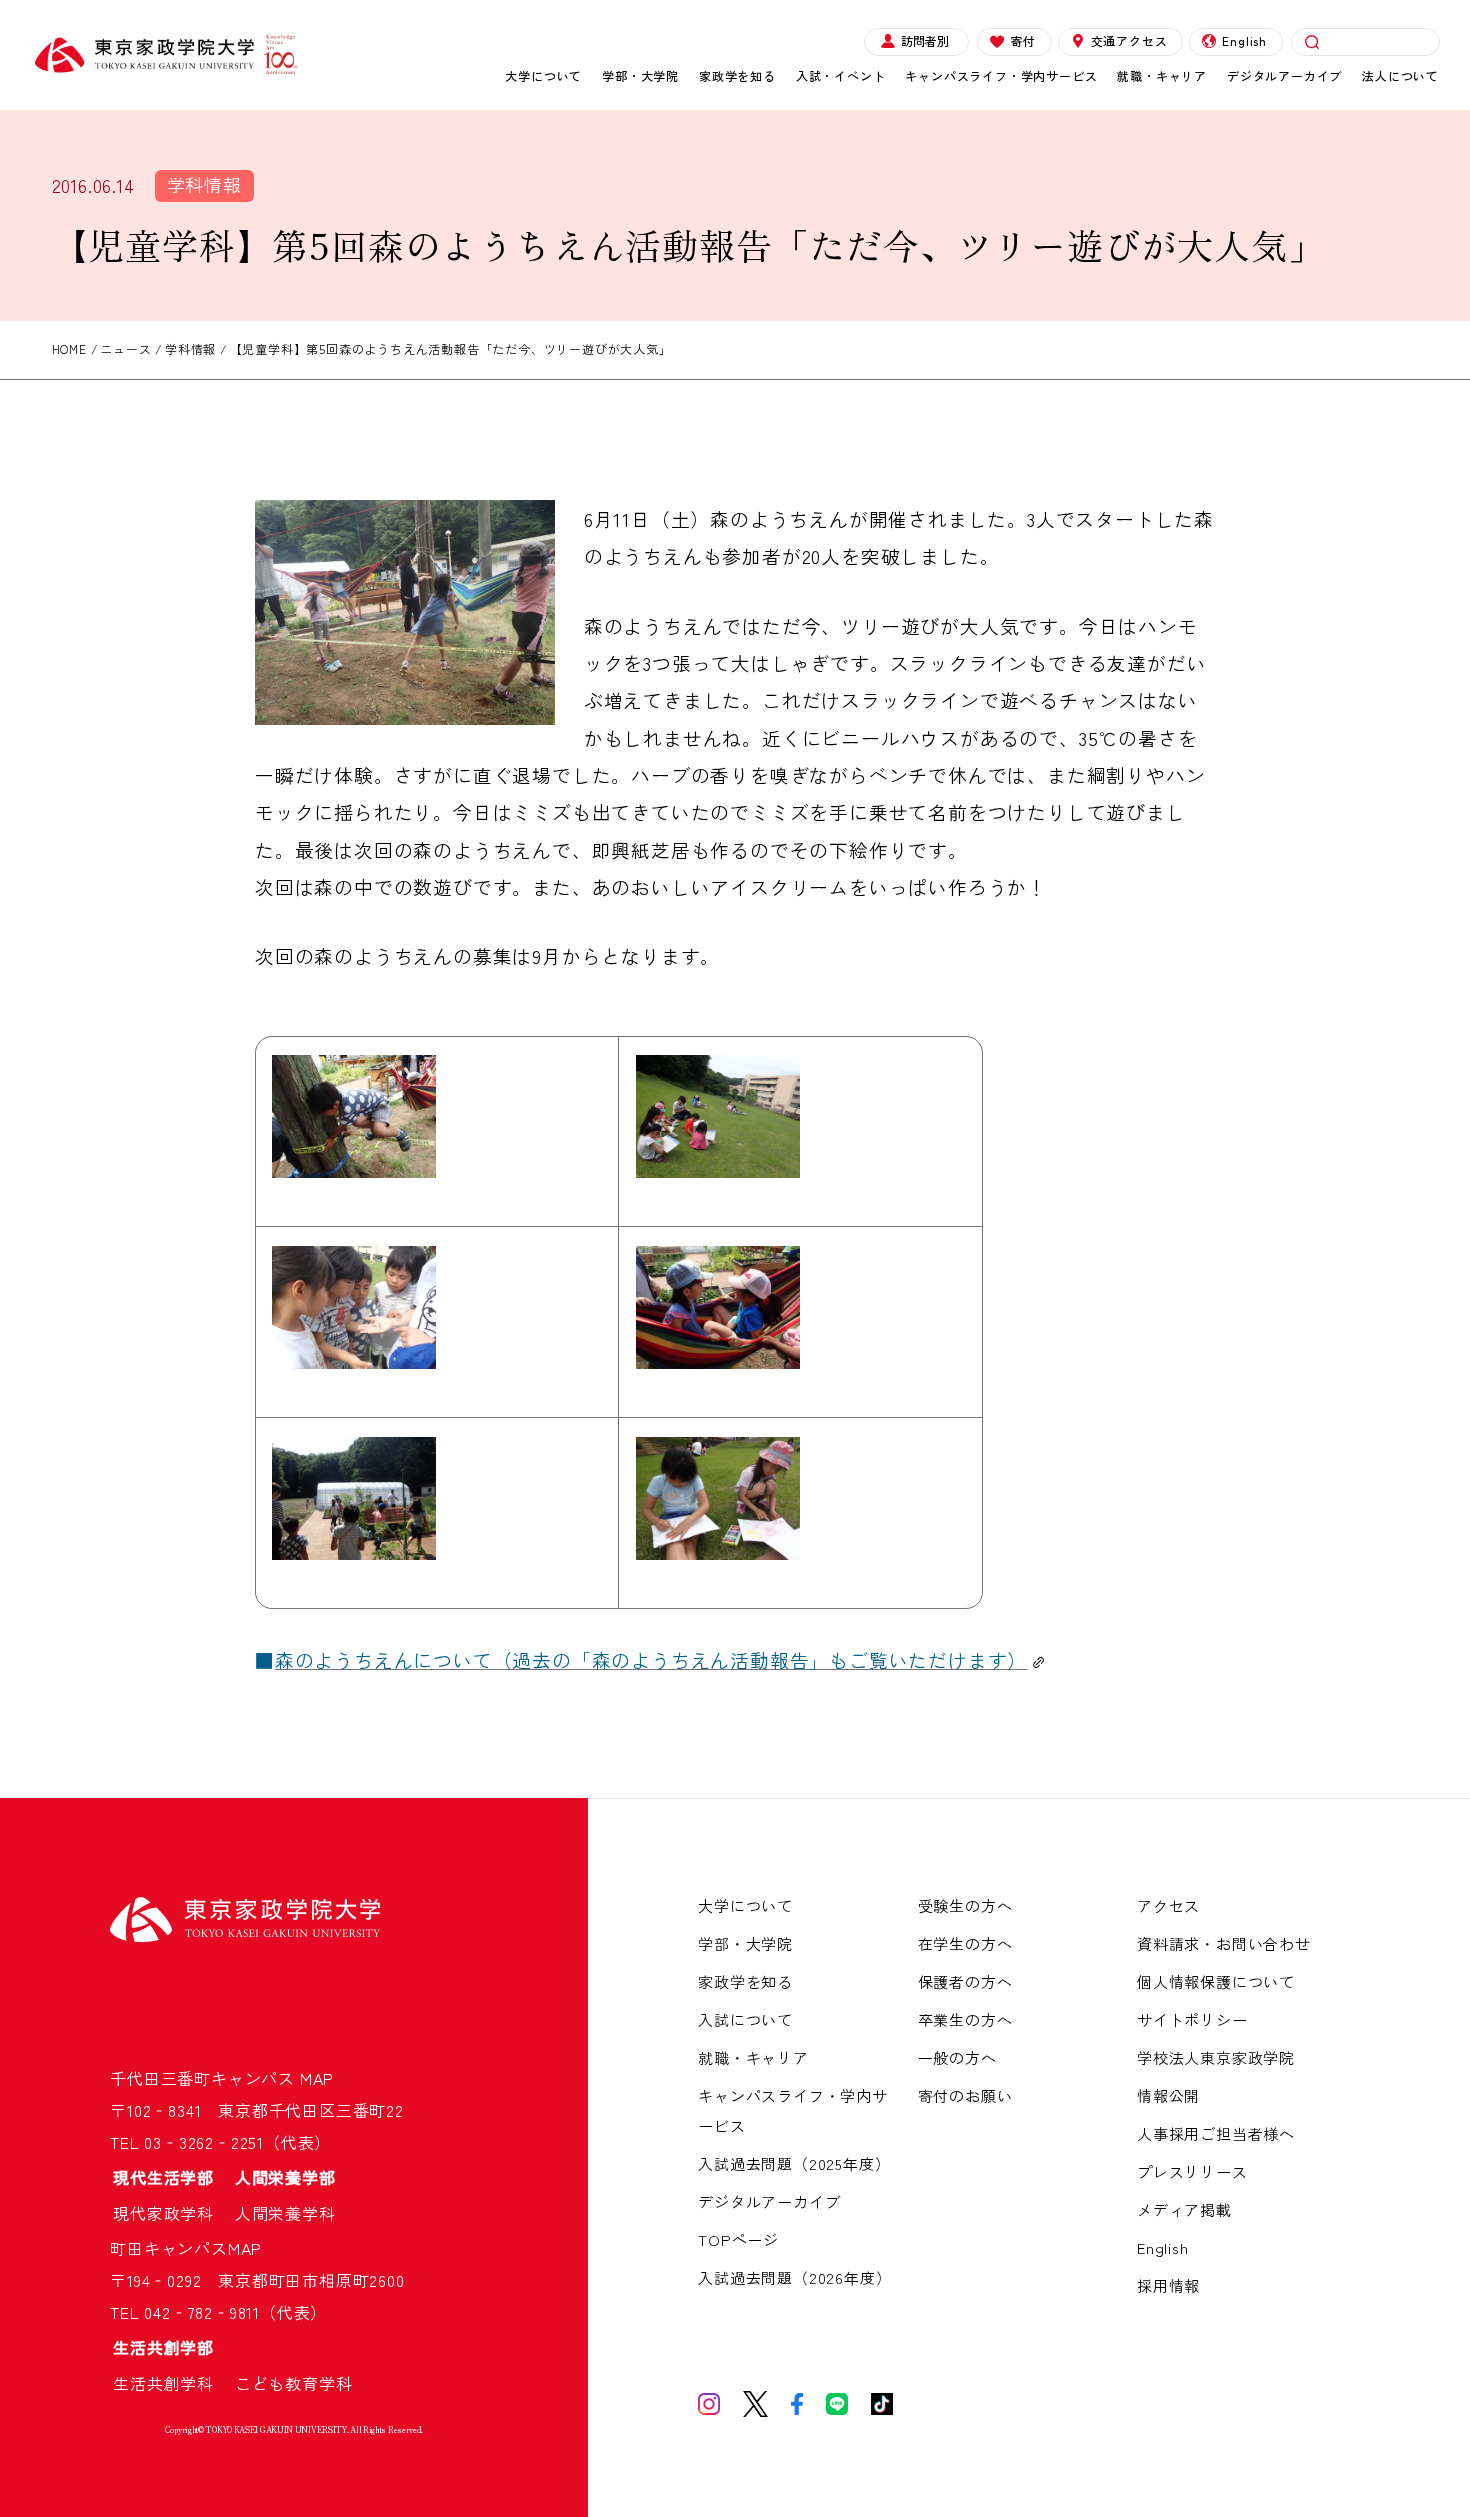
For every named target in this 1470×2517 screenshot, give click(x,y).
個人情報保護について (1216, 1981)
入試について (745, 2019)
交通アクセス (1129, 40)
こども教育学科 (294, 2383)
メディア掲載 (1184, 2209)
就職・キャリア (1162, 75)
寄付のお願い (965, 2095)
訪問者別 (925, 40)
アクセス (1168, 1905)
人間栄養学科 (285, 2213)
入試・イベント (841, 75)
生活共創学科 (172, 2383)
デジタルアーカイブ (1284, 75)
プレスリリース (1192, 2171)
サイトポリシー (1192, 2019)
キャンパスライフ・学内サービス (1001, 75)
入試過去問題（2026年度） (794, 2277)
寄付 (1023, 40)
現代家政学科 (172, 2213)
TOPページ (738, 2239)
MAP (317, 2078)
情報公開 (1168, 2095)
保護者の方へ (965, 1981)
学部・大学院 (640, 75)
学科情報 (204, 184)
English (1244, 40)
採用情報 (1168, 2285)
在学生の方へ (965, 1943)
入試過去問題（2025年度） (794, 2163)
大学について (543, 75)
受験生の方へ (965, 1905)
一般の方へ (957, 2057)
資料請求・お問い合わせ (1224, 1943)
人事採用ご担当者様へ (1216, 2133)
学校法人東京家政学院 (1216, 2057)
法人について (1400, 75)
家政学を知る (737, 75)
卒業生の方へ (965, 2019)
